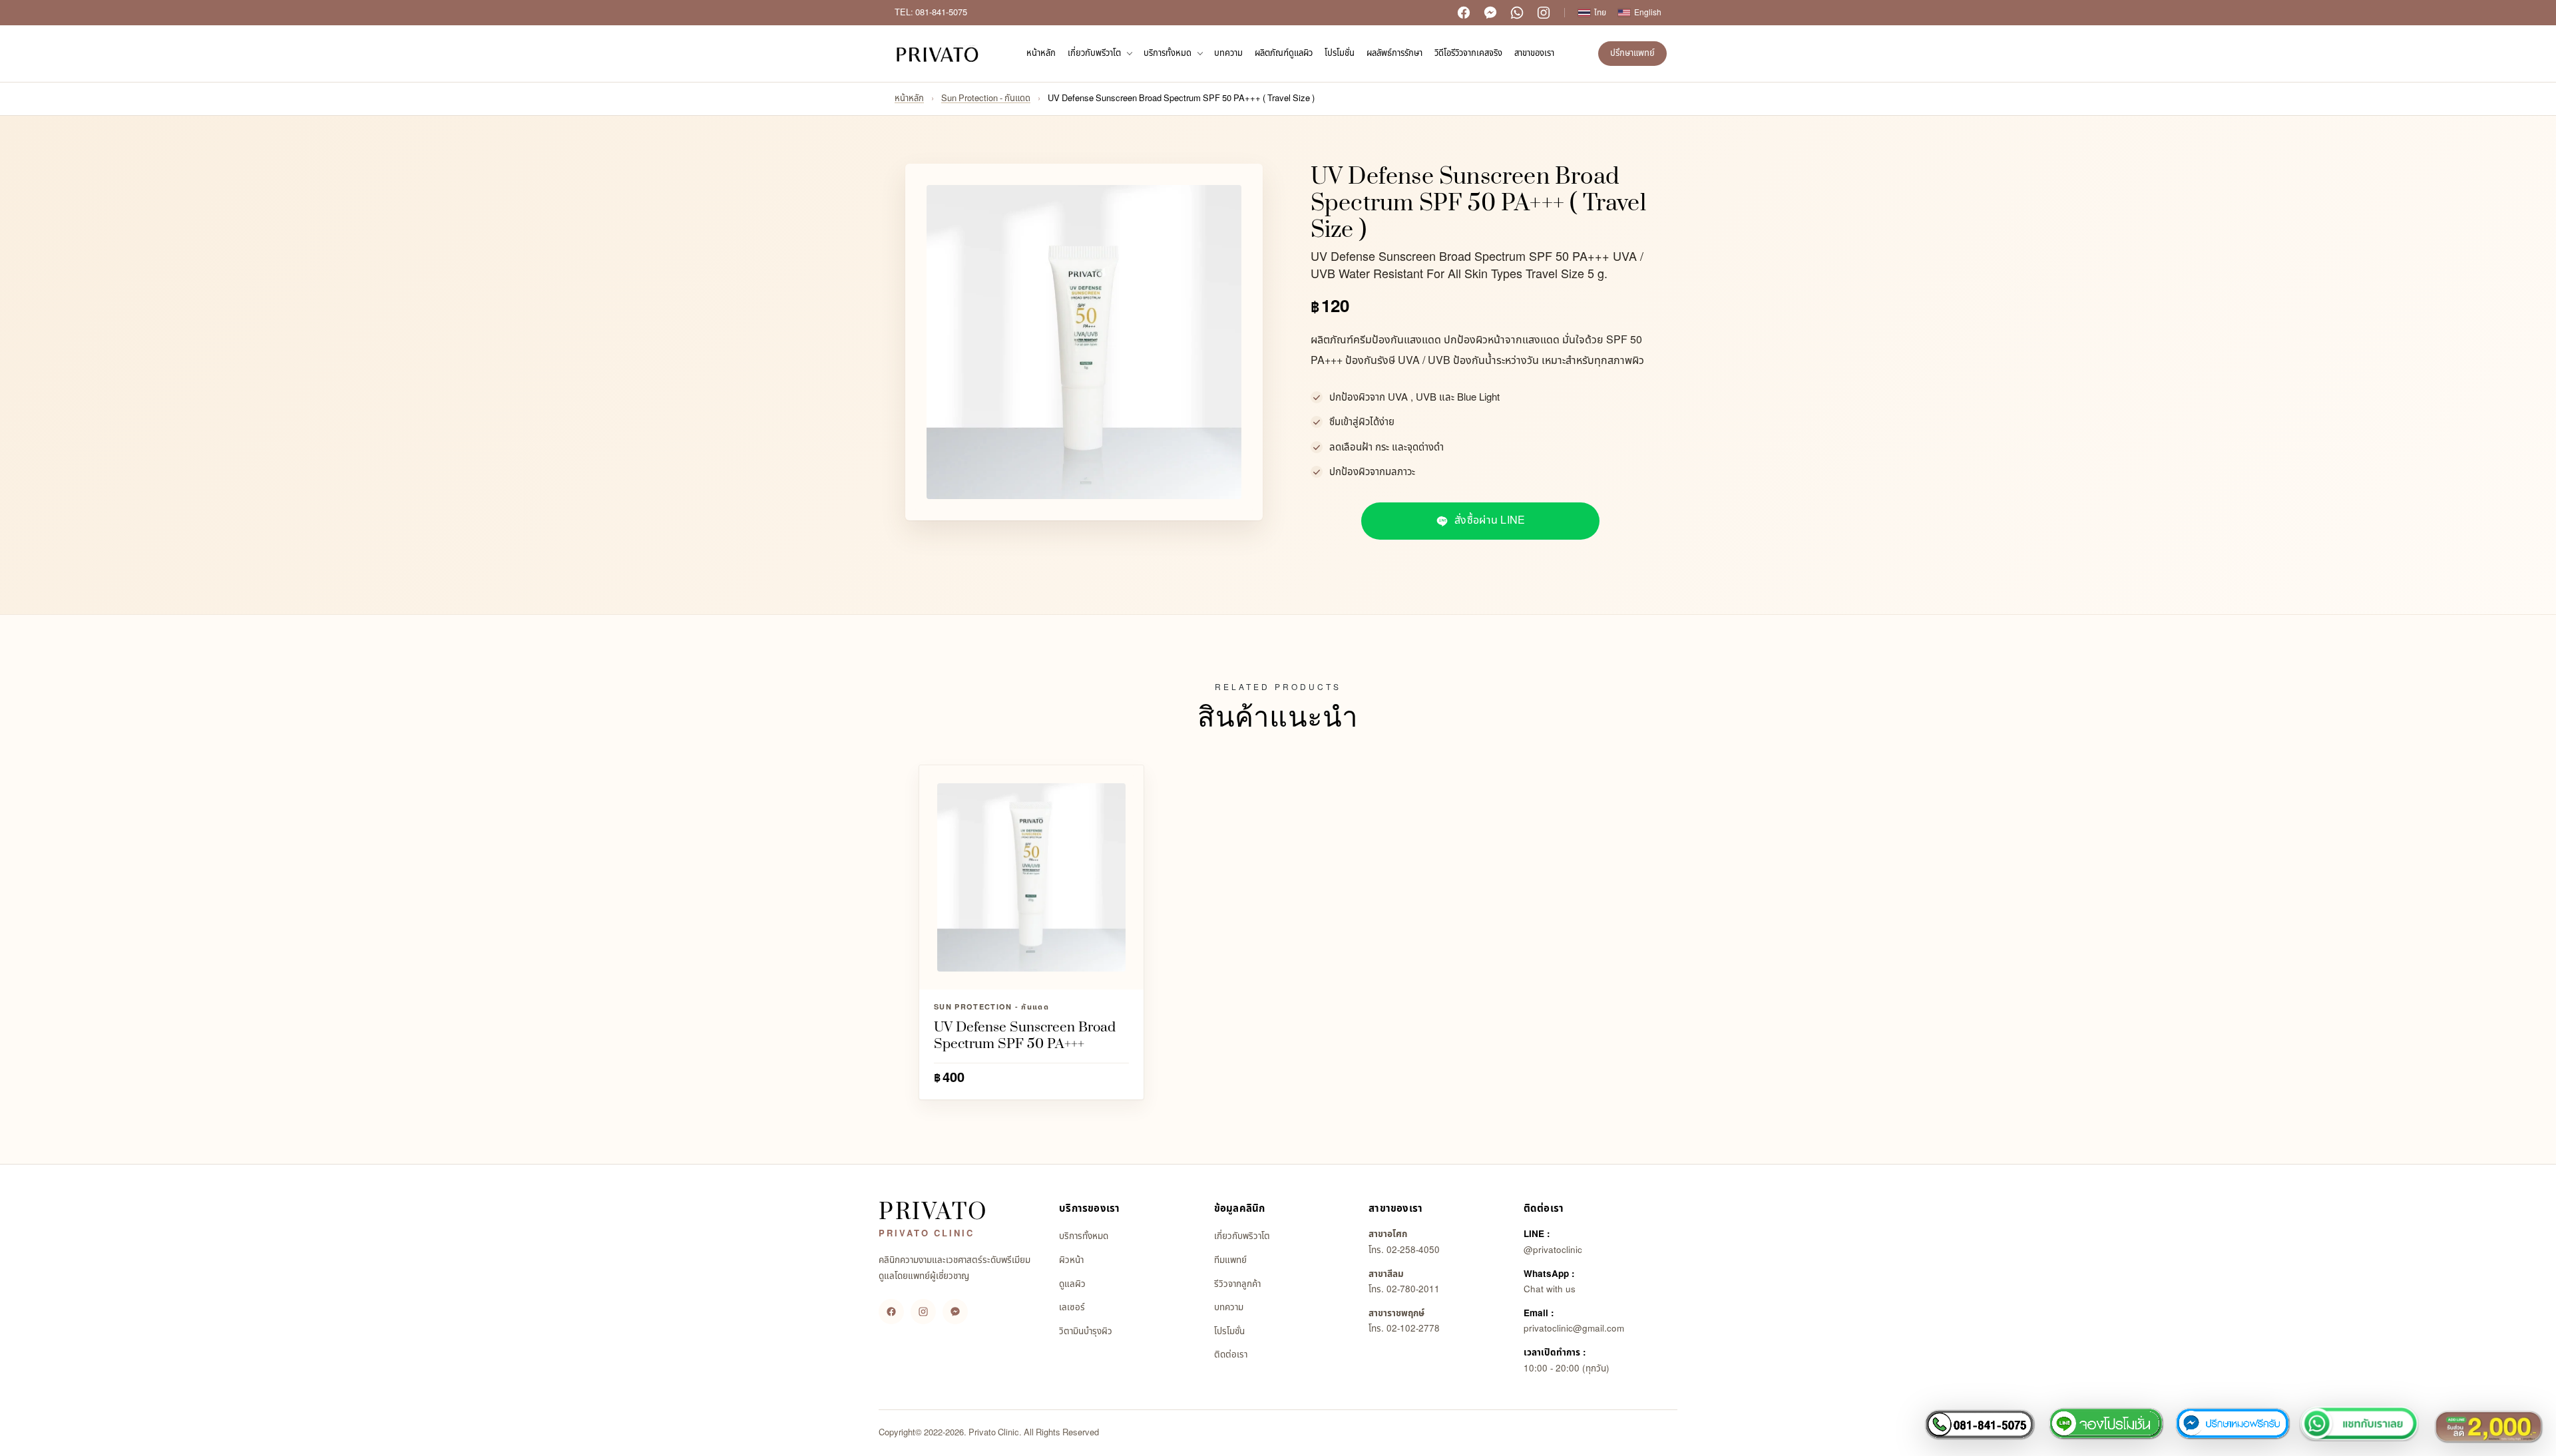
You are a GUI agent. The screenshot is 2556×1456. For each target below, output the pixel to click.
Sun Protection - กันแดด (986, 98)
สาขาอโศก (1388, 1234)
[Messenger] (1490, 13)
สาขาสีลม (1386, 1274)
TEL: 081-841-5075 (931, 13)
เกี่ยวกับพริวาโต (1242, 1236)
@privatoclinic (1553, 1250)
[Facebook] (1464, 13)
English (1648, 13)
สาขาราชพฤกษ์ (1396, 1314)
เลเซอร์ (1072, 1308)
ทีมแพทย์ (1230, 1260)
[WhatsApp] (1517, 13)
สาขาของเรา (1534, 53)
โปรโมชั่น (1340, 53)
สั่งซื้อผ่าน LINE (1490, 520)
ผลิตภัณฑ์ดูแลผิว (1284, 53)
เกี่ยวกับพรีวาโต (1094, 53)
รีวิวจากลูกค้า (1237, 1284)
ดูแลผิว (1072, 1284)
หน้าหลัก (1041, 53)
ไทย (1600, 13)
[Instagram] (1544, 13)
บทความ (1228, 53)
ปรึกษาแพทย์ (1632, 53)
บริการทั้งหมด (1168, 53)
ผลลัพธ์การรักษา (1394, 53)
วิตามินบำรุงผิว (1086, 1332)
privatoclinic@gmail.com (1574, 1329)
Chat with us (1550, 1290)
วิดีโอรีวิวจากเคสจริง (1468, 53)
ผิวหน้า (1071, 1260)
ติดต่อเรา (1231, 1355)
